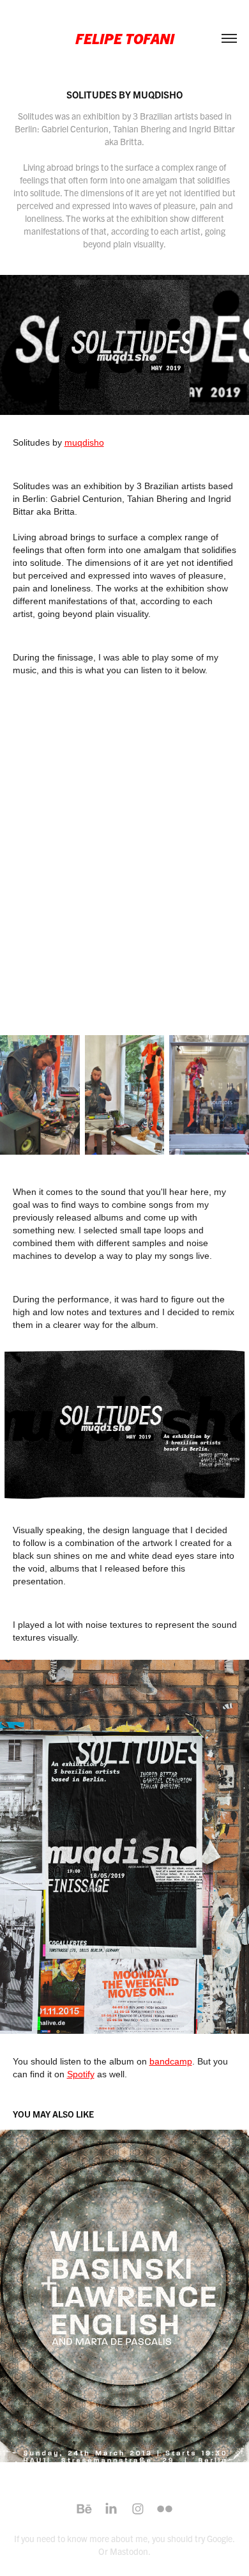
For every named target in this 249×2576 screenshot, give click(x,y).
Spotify (81, 2074)
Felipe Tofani (125, 38)
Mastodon (129, 2551)
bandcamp (171, 2061)
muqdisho (84, 442)
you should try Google (192, 2538)
